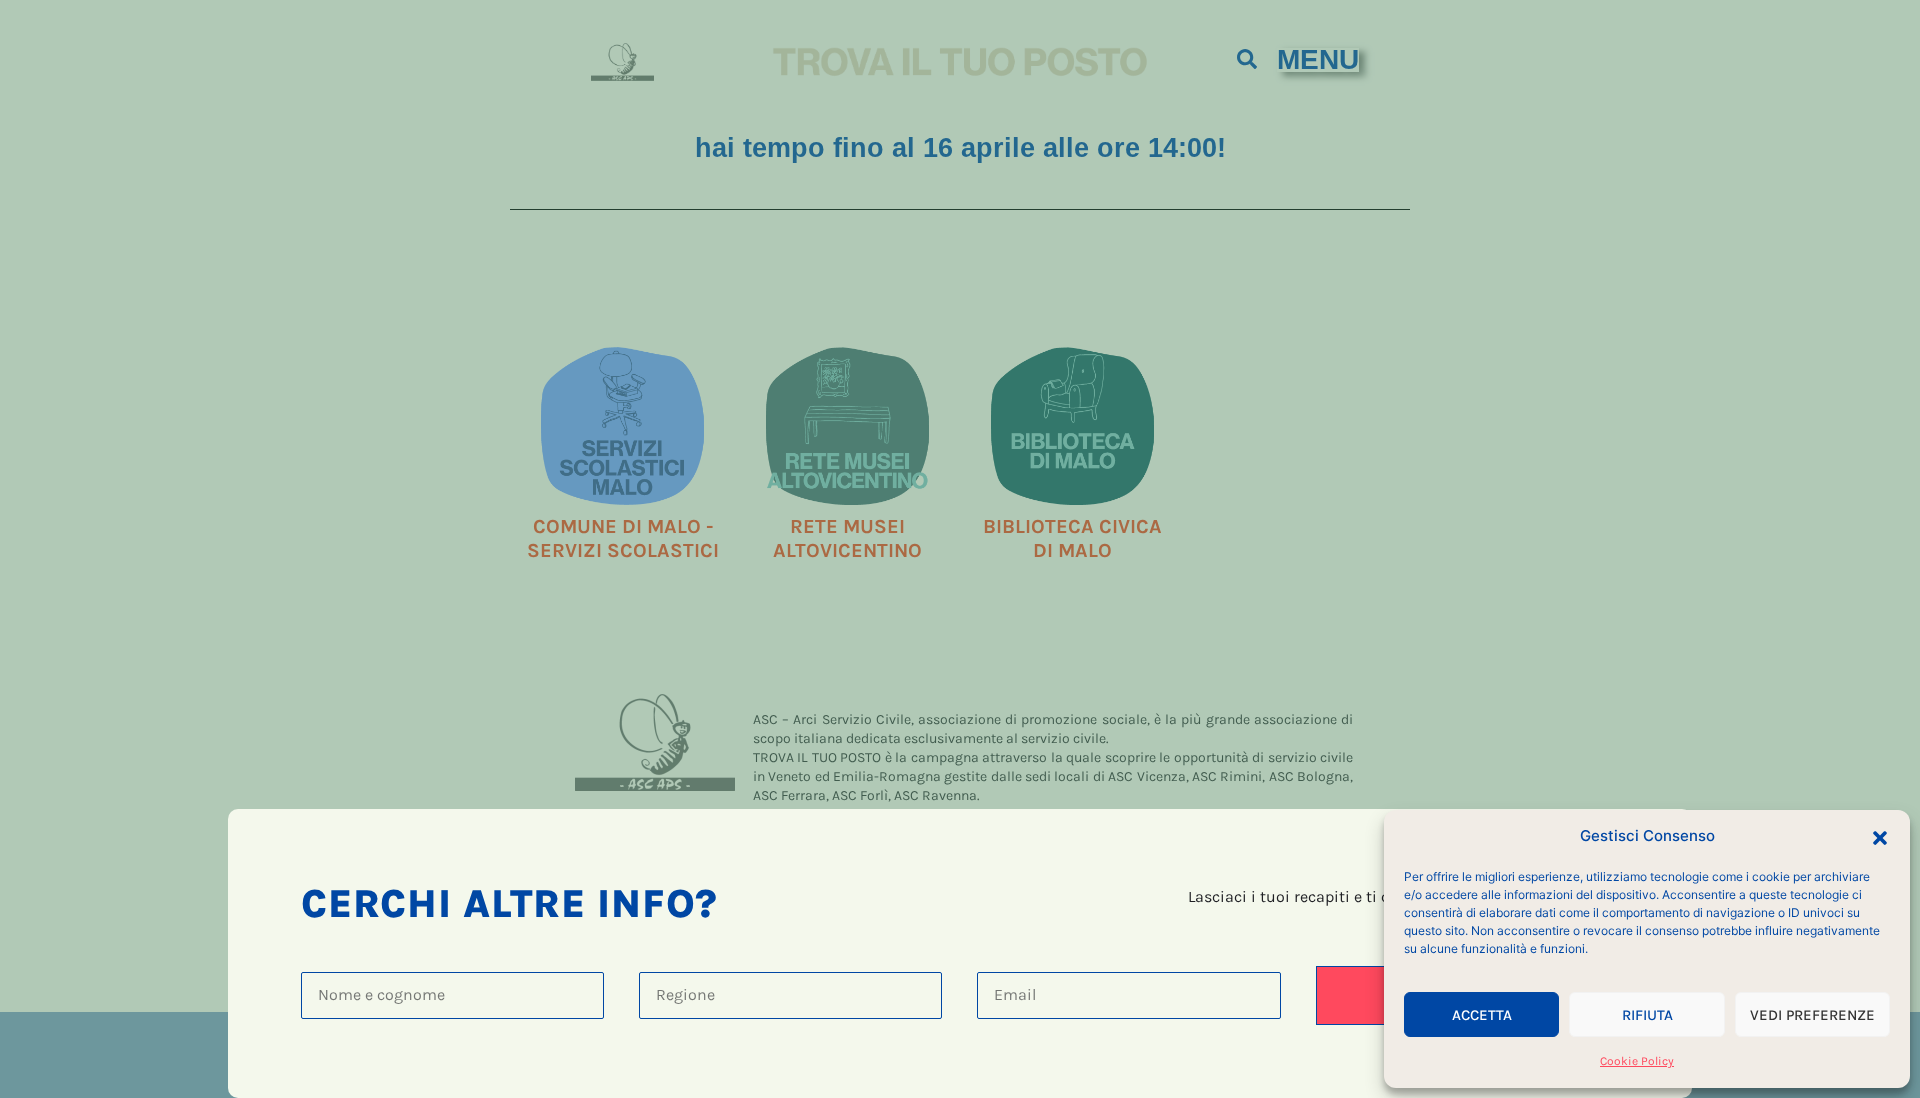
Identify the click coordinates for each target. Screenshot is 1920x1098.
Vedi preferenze (1812, 1015)
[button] (1880, 836)
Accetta (1482, 1015)
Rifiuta (1647, 1015)
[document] (960, 549)
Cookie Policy (1637, 1061)
